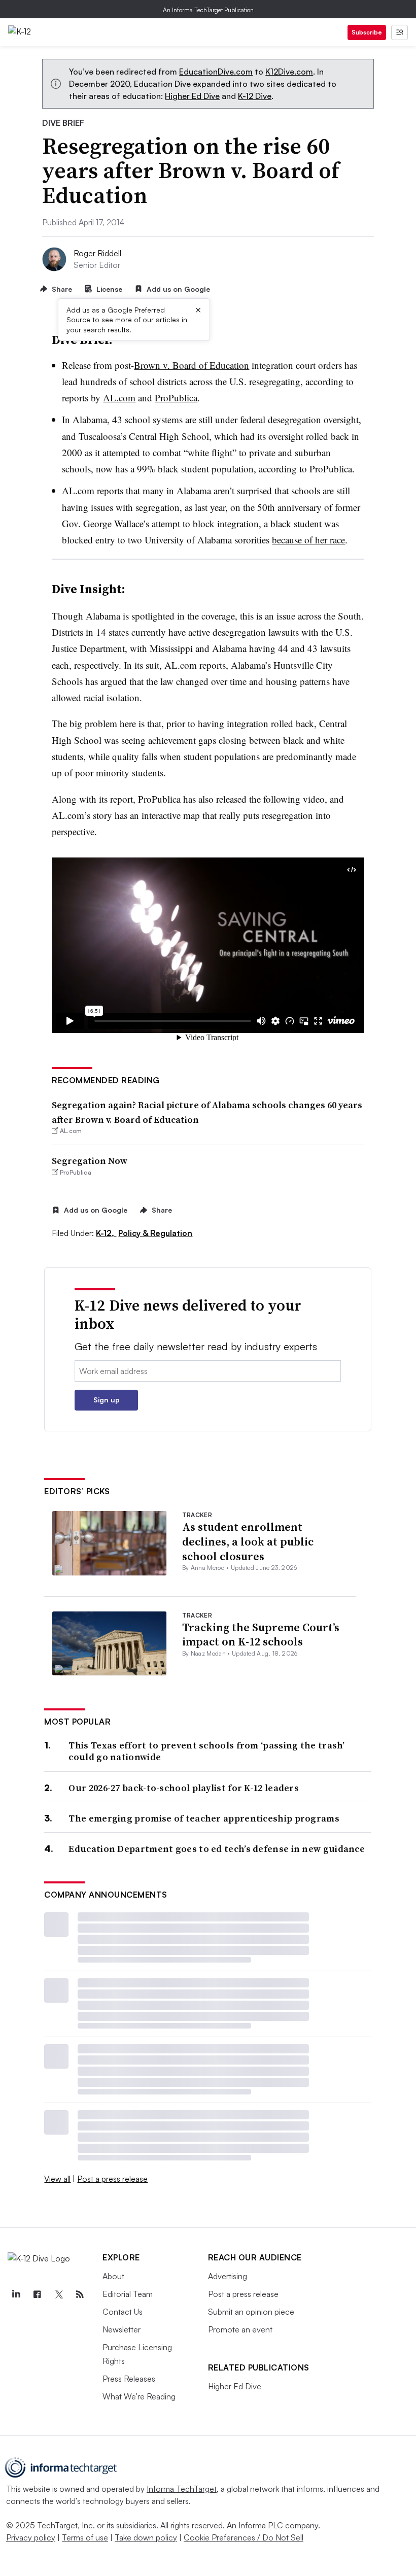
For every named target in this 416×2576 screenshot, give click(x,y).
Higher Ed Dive (192, 96)
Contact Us (123, 2312)
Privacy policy (31, 2537)
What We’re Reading (139, 2396)
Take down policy (146, 2537)
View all (57, 2179)
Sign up (107, 1400)
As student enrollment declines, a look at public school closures (248, 1541)
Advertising (228, 2276)
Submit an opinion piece (251, 2312)
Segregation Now (90, 1161)
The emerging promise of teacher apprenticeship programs (204, 1818)
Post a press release (112, 2179)
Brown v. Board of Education (192, 365)
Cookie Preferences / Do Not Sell (244, 2537)
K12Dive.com (289, 72)
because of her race (308, 540)
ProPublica (176, 398)
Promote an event (240, 2329)
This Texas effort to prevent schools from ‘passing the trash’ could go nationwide (206, 1751)
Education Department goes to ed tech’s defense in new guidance (217, 1849)
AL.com (119, 398)
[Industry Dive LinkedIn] (16, 2294)
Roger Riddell (97, 253)
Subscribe (367, 32)
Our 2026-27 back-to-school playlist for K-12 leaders (184, 1788)
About (113, 2276)
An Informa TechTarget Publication (208, 10)
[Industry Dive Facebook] (37, 2294)
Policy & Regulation (155, 1233)
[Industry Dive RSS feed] (80, 2294)
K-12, (106, 1233)
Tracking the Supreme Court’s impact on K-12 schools (261, 1635)
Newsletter (122, 2329)
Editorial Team (128, 2294)
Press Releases (129, 2379)
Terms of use (85, 2537)
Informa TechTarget (182, 2489)
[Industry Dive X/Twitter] (58, 2294)
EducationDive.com (216, 72)
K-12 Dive (255, 96)
